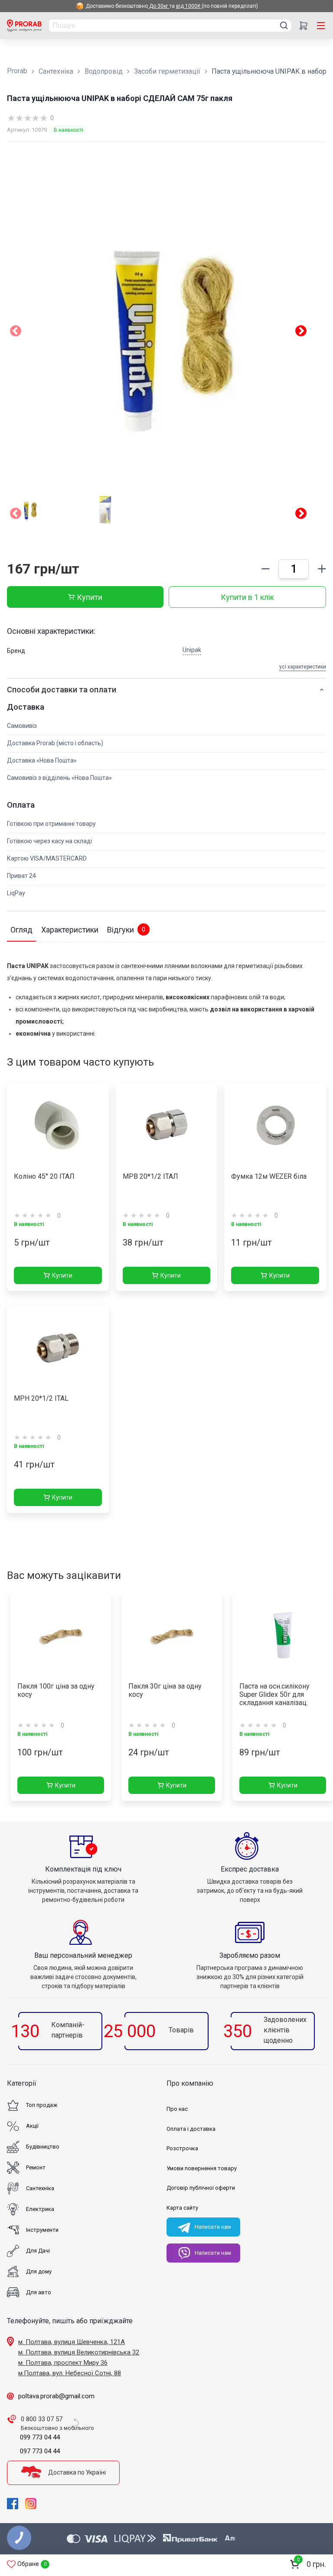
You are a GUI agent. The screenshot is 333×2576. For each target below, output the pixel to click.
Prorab (17, 71)
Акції (32, 2126)
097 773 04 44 (40, 2451)
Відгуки (126, 930)
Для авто (39, 2292)
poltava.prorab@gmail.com (56, 2396)
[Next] (301, 515)
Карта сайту (182, 2208)
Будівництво (43, 2147)
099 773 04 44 (40, 2437)
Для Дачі (38, 2251)
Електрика (40, 2209)
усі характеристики (303, 667)
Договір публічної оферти (201, 2188)
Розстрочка (182, 2148)
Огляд (21, 930)
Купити (90, 597)
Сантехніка (56, 71)
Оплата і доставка (191, 2129)
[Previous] (16, 515)
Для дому (39, 2271)
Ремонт (36, 2167)
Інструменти (42, 2230)
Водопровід (104, 71)
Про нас (177, 2109)
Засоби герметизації (167, 71)
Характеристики (70, 930)
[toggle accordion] (322, 690)
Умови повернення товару (202, 2168)
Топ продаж (42, 2105)
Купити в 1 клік (247, 597)
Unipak (192, 650)
